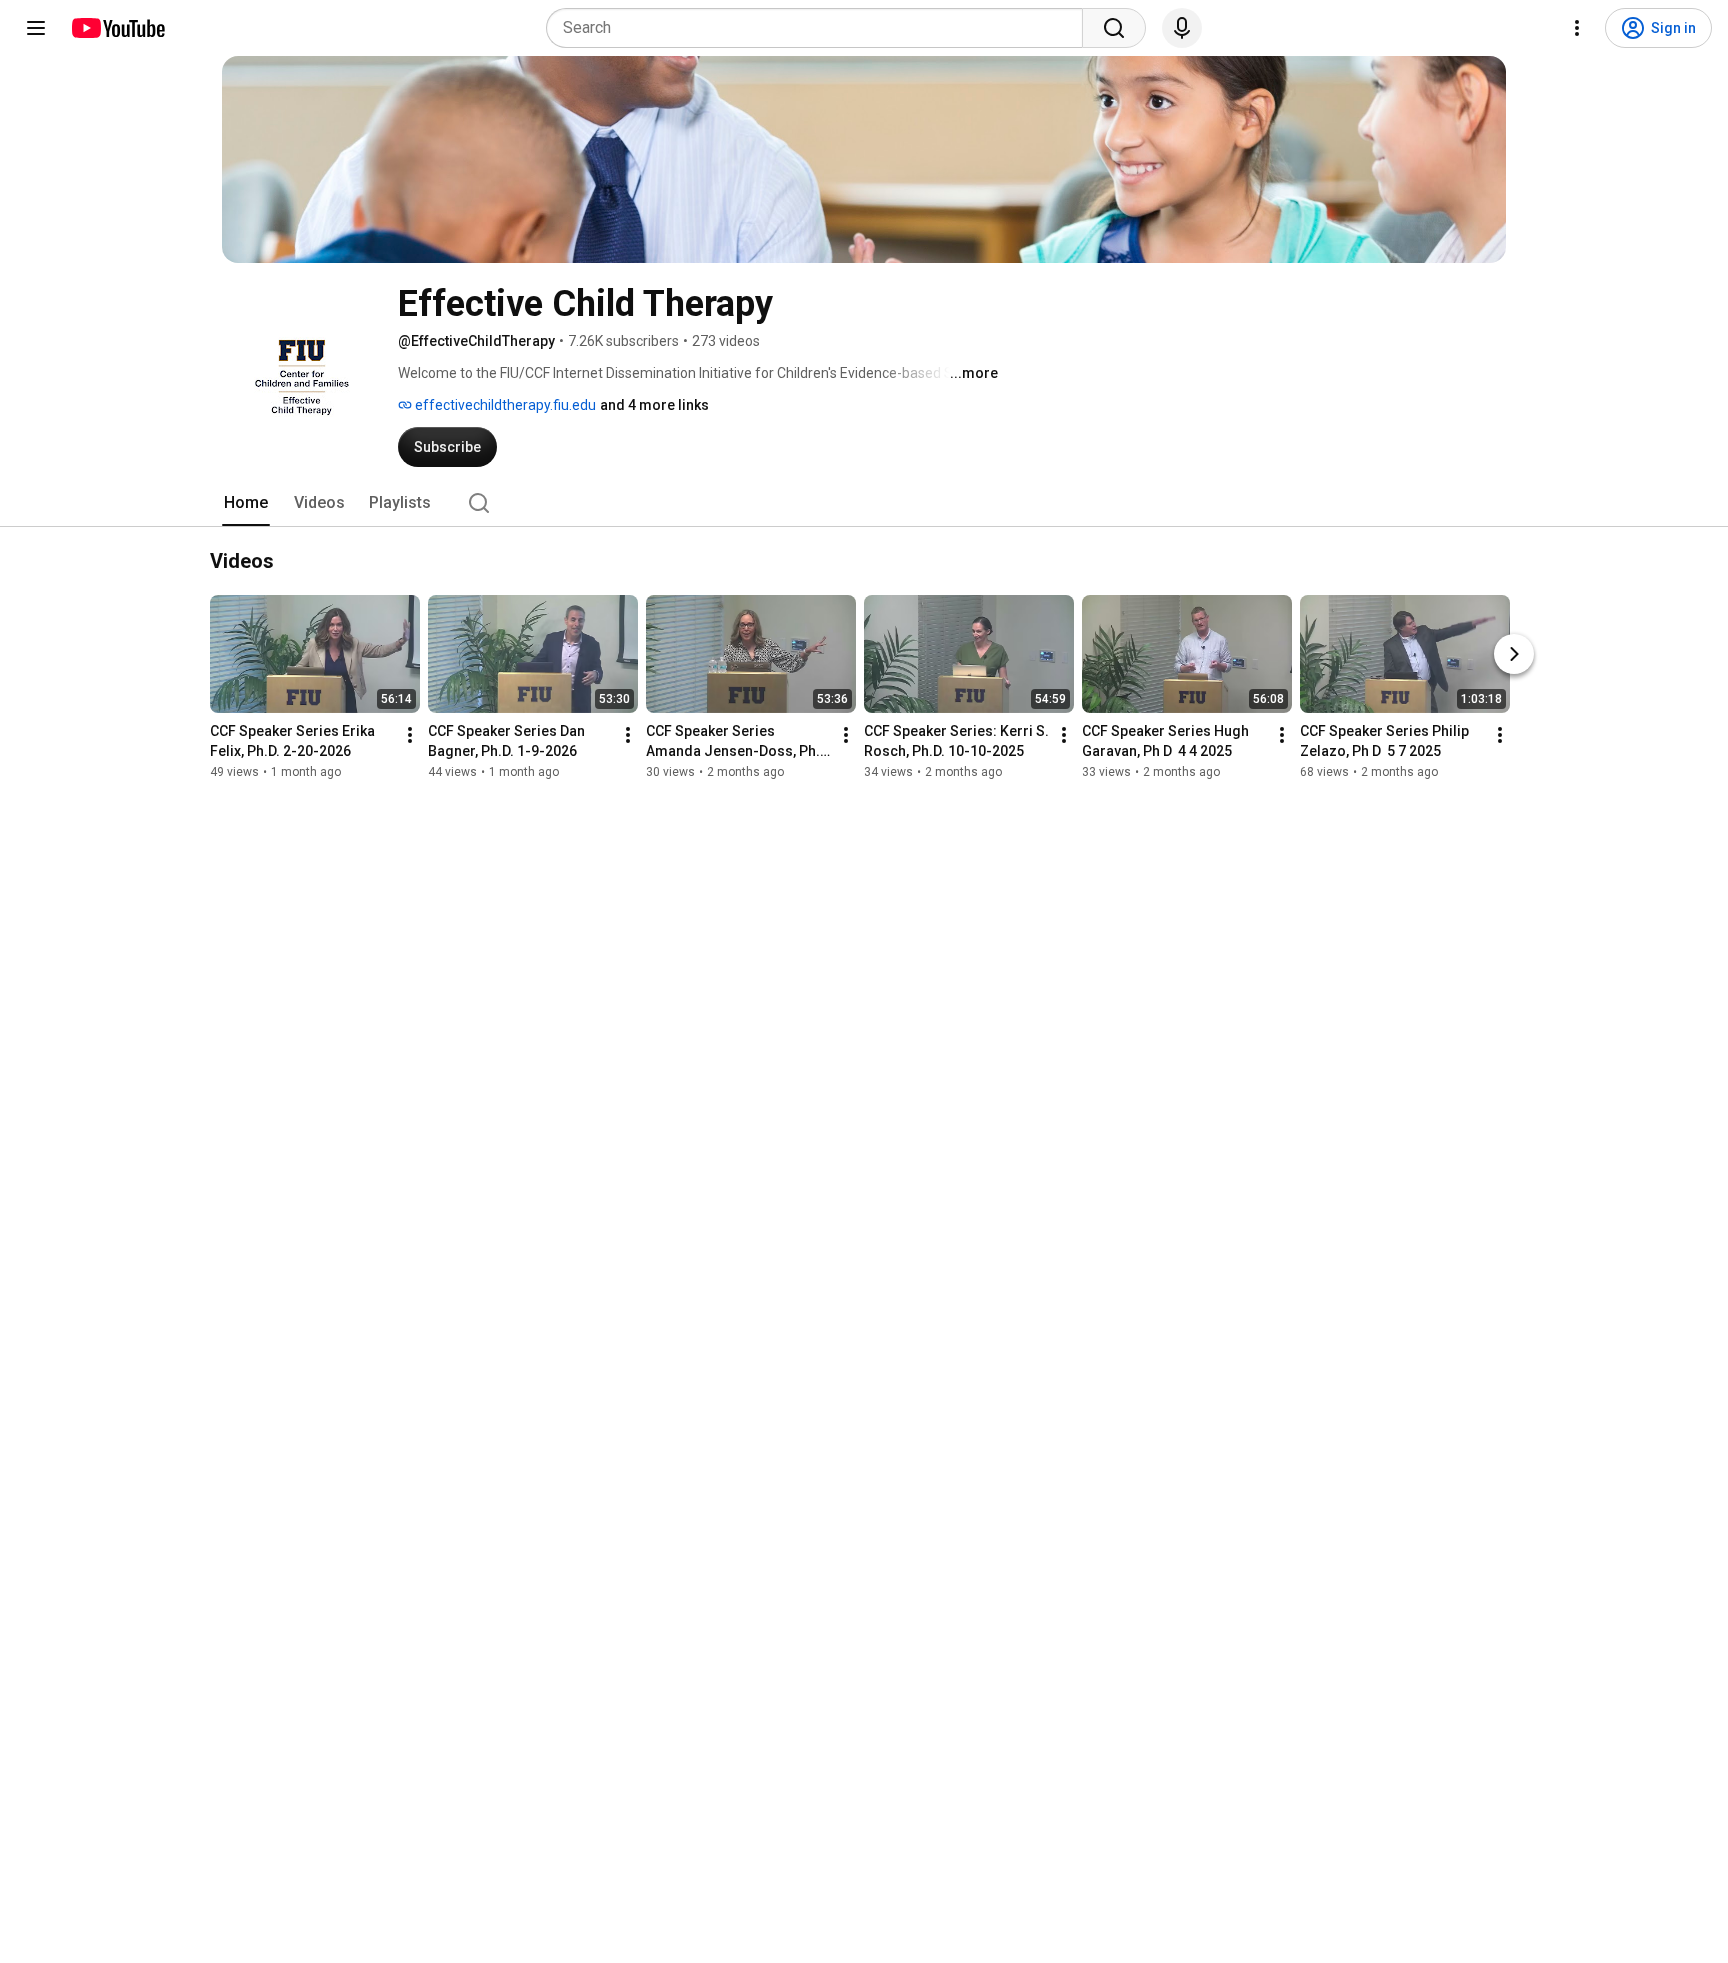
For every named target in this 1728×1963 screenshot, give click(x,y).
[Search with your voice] (1182, 28)
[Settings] (1577, 28)
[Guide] (36, 28)
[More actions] (410, 735)
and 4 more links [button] (654, 405)
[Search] (1114, 28)
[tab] (246, 503)
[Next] (1514, 654)
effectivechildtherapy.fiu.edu (504, 405)
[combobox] (820, 28)
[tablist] (864, 503)
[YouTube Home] (117, 28)
